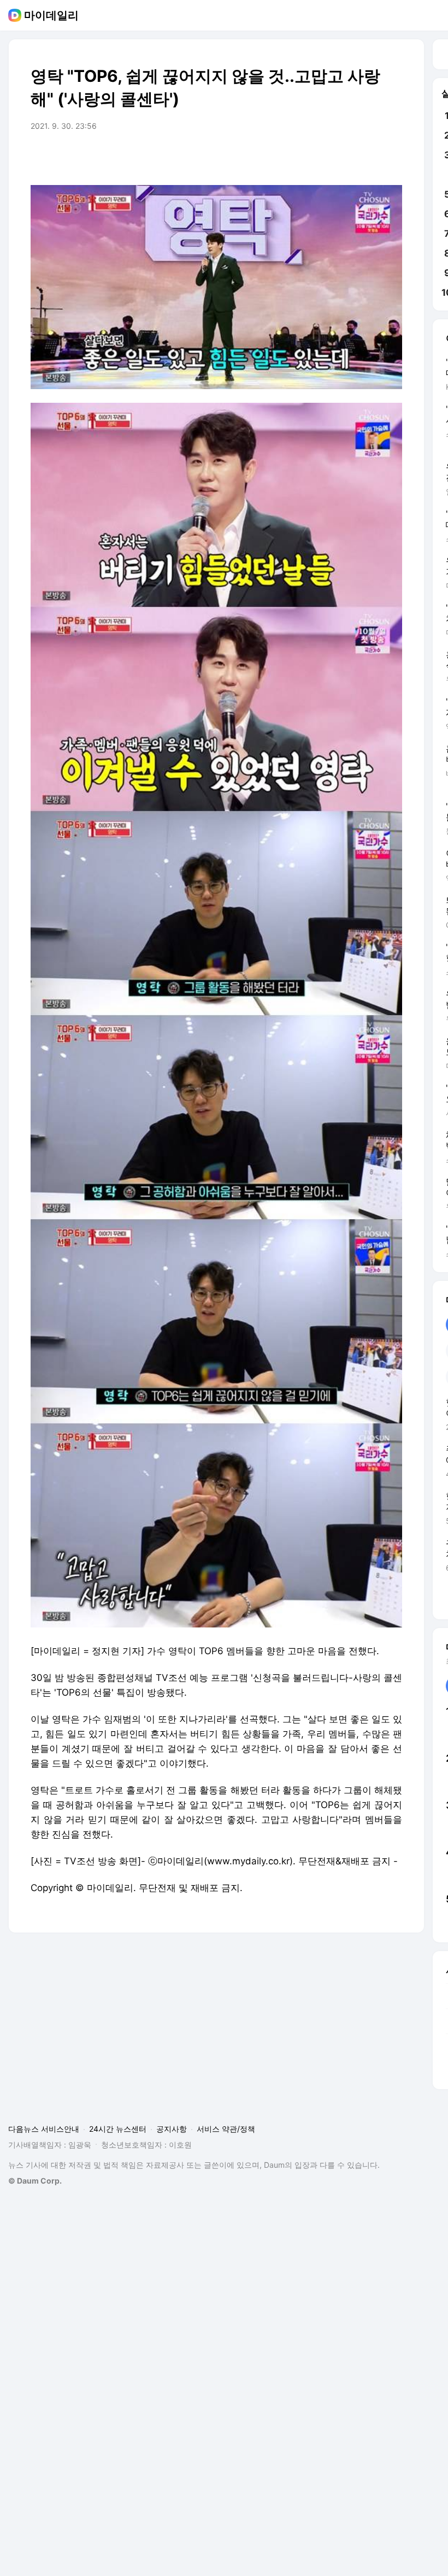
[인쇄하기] (391, 157)
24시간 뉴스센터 (118, 2129)
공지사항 (172, 2129)
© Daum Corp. (35, 2181)
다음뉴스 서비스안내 (44, 2129)
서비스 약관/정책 (226, 2129)
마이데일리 (51, 15)
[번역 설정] (347, 157)
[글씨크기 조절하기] (369, 157)
